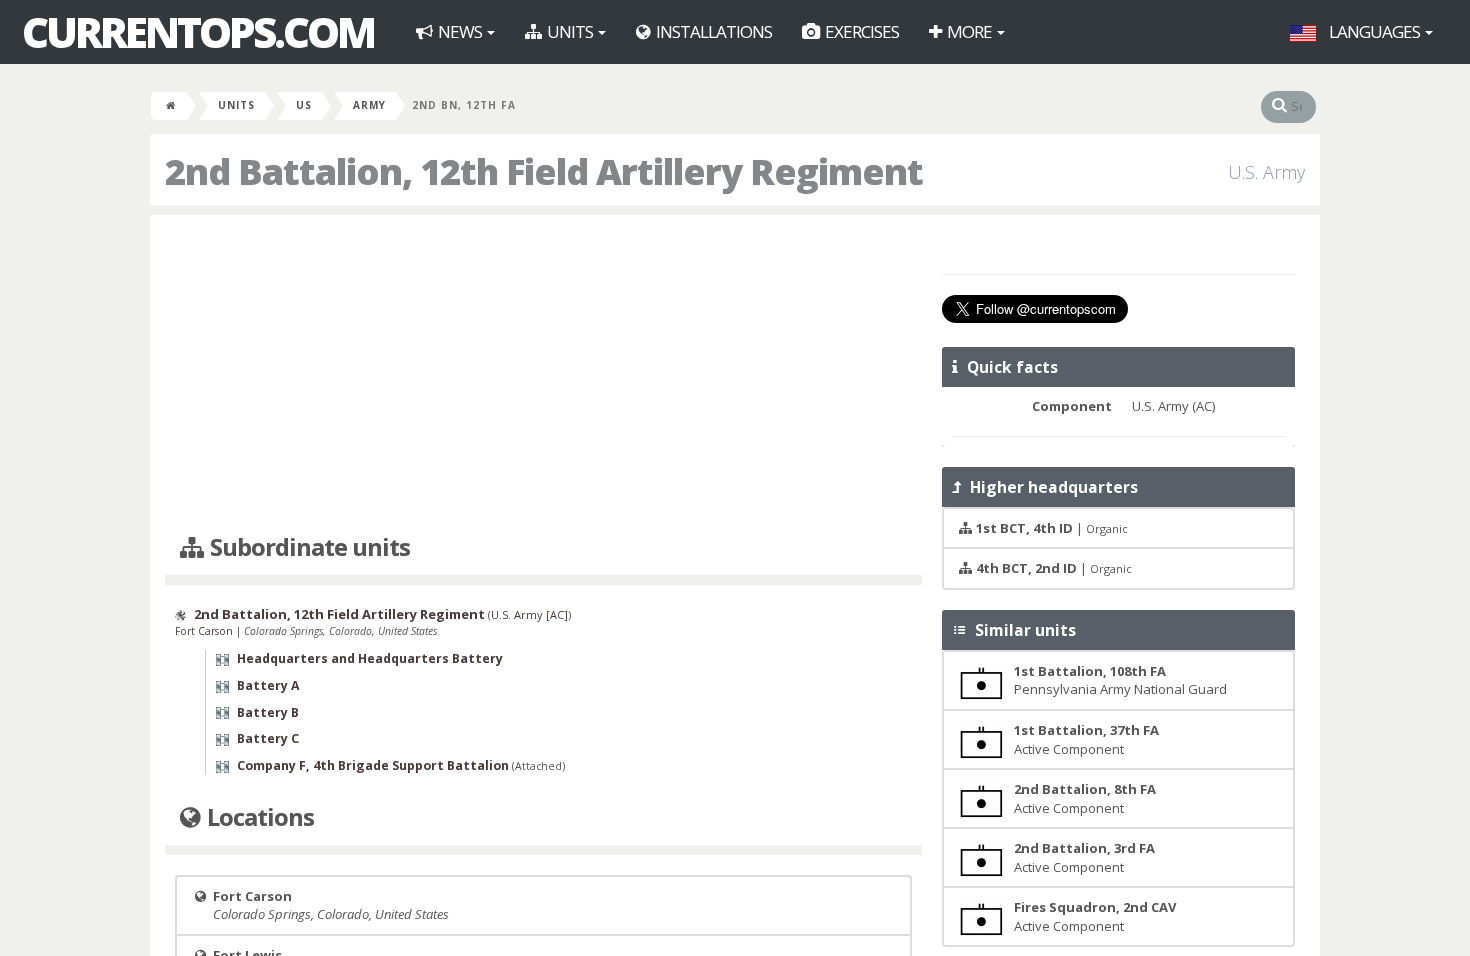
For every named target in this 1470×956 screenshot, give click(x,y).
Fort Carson (205, 631)
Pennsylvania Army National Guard (1120, 680)
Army (369, 105)
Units (570, 31)
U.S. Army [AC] (529, 614)
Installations (712, 31)
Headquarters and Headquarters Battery (370, 658)
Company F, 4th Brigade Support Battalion (373, 765)
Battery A (268, 685)
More (969, 31)
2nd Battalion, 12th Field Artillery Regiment (339, 614)
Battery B (268, 712)
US (304, 105)
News (460, 31)
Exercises (860, 31)
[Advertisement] (543, 375)
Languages (1374, 31)
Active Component (1086, 739)
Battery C (268, 738)
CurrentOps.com (198, 32)
